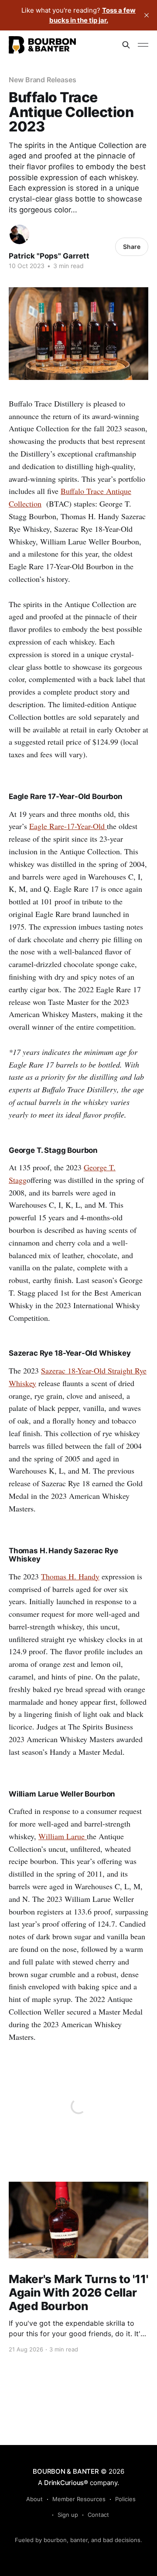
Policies (125, 2499)
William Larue (63, 1836)
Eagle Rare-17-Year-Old (68, 826)
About (34, 2499)
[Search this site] (126, 45)
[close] (147, 15)
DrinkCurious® (66, 2483)
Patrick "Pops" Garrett (49, 256)
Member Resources (79, 2499)
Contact (98, 2515)
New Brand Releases (43, 80)
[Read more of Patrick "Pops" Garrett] (19, 234)
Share (132, 247)
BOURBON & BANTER (66, 2471)
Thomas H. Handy (70, 1576)
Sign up (68, 2515)
